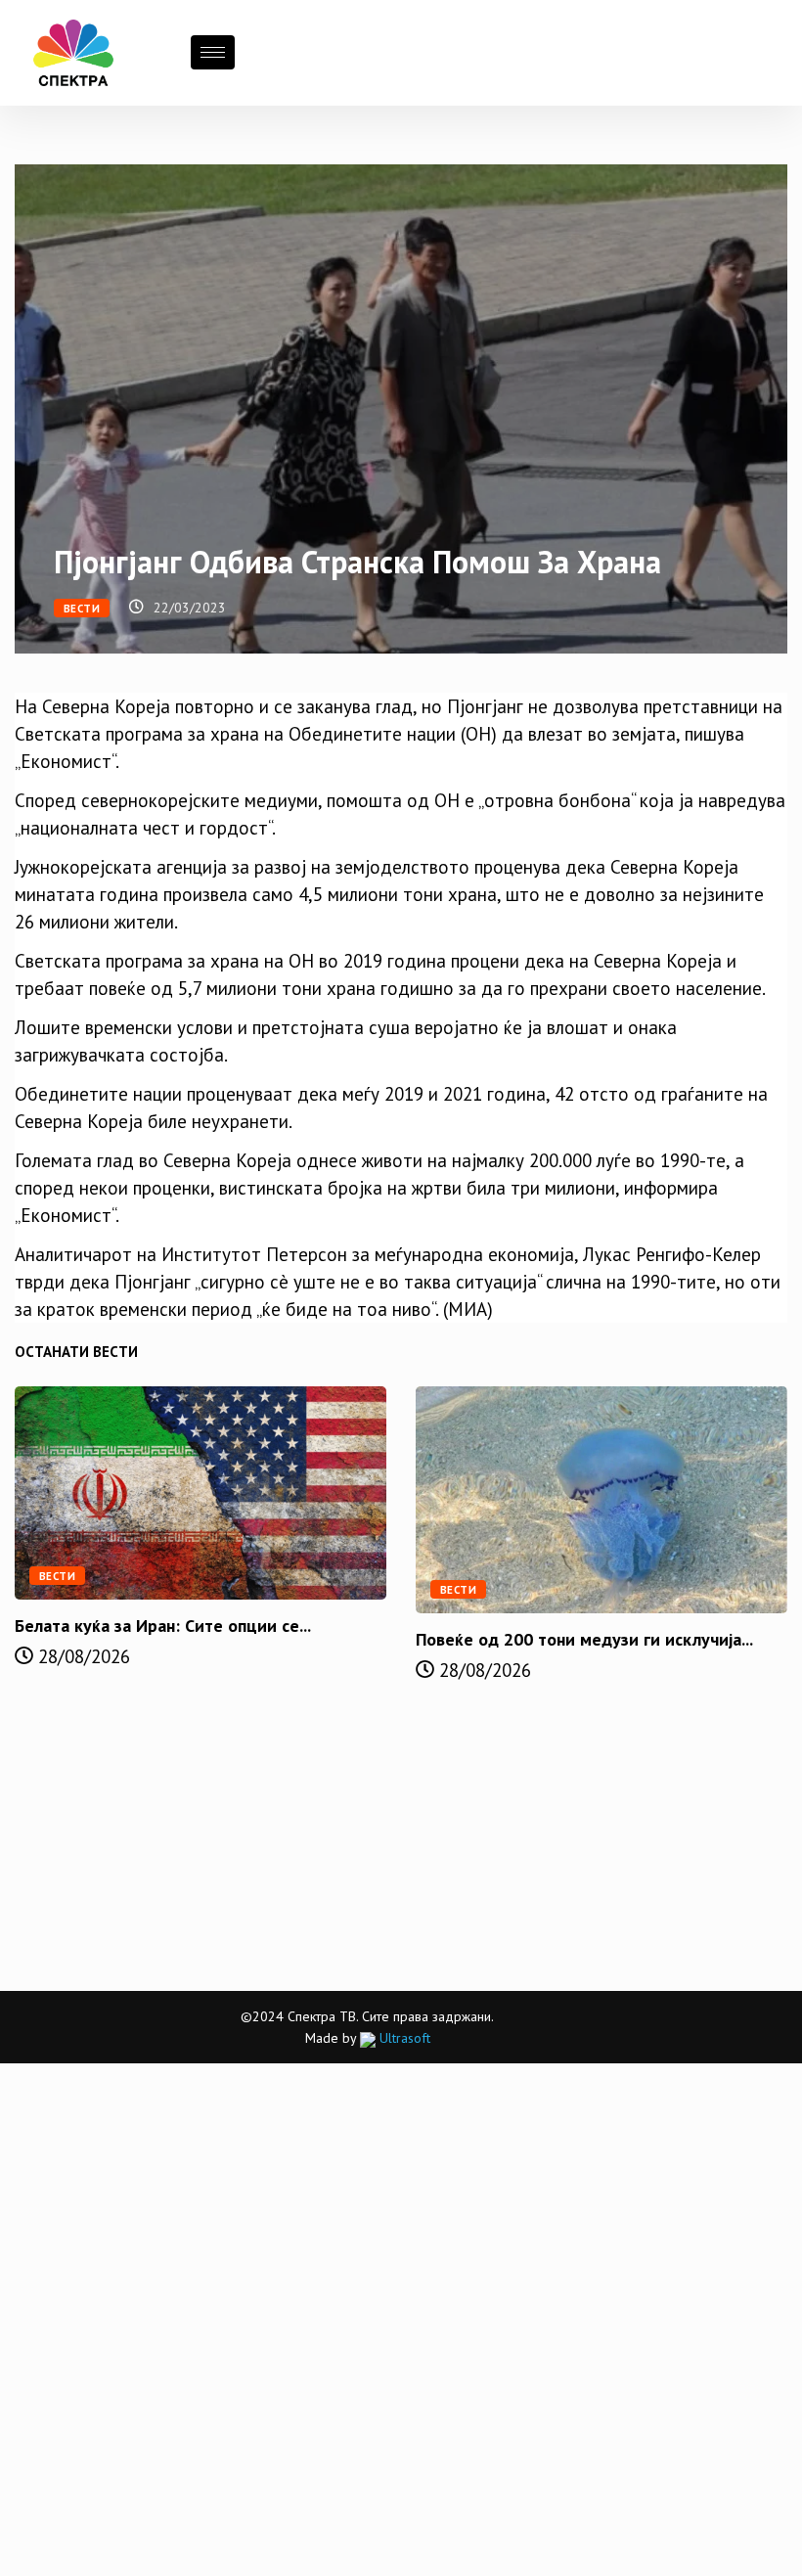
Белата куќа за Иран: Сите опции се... (163, 1626)
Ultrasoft (403, 2038)
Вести (82, 609)
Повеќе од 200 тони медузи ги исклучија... (584, 1639)
